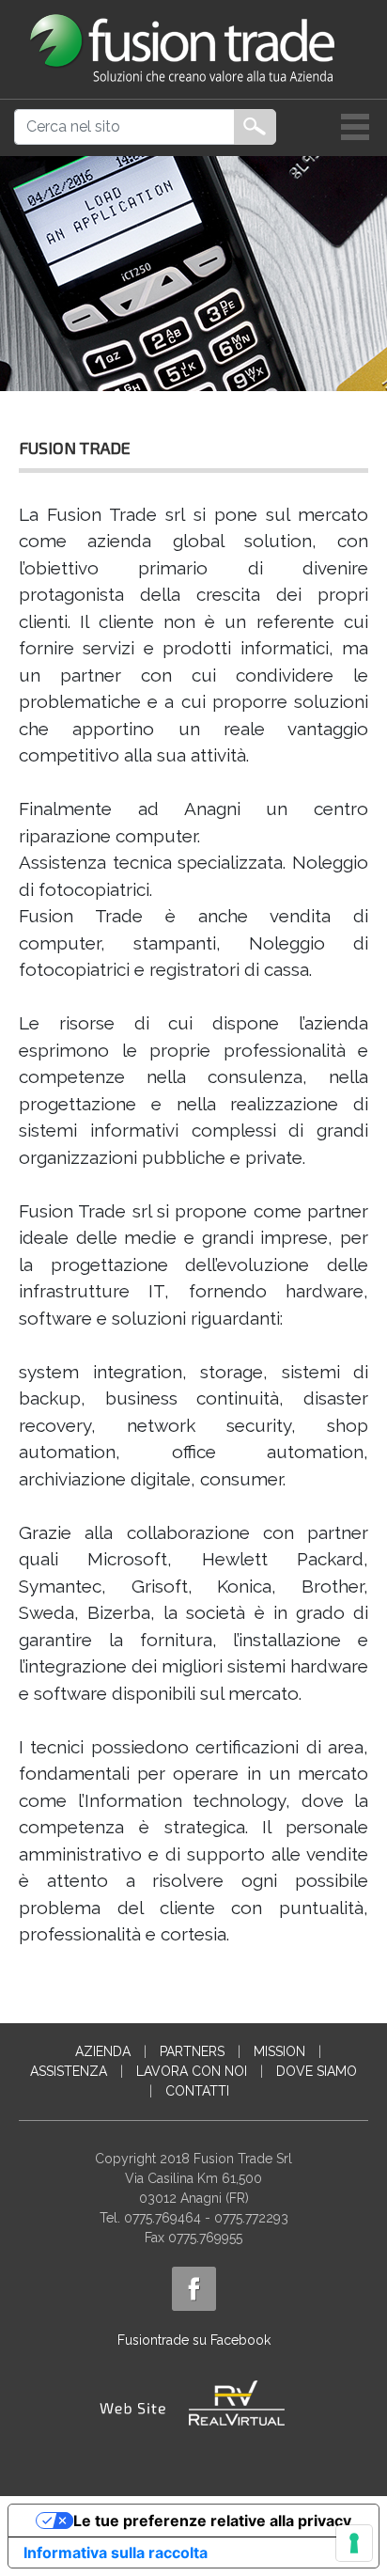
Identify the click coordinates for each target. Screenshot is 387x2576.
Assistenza (69, 2071)
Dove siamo (317, 2071)
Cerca (255, 127)
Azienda (103, 2051)
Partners (192, 2051)
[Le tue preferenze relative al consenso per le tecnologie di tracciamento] (354, 2543)
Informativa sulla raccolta (116, 2552)
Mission (279, 2051)
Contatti (197, 2091)
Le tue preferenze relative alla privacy (212, 2521)
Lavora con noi (192, 2071)
